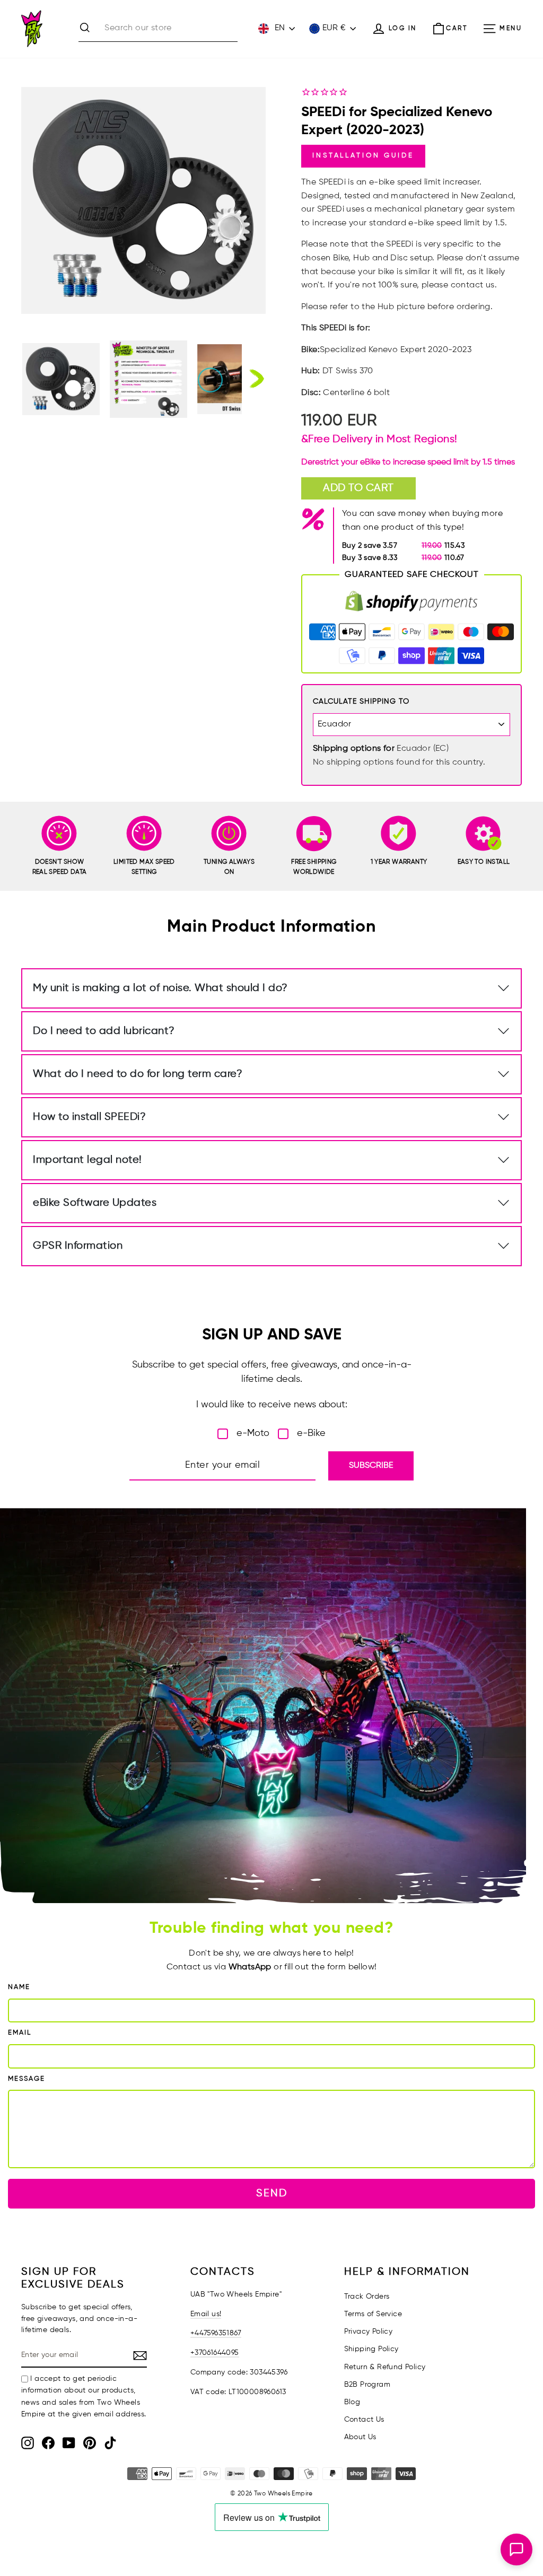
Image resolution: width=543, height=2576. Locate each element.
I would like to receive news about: (272, 1405)
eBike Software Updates (95, 1203)
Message (27, 2079)
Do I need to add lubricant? (104, 1031)
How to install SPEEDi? (89, 1117)
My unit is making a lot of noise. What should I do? (160, 988)
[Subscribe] (140, 2356)
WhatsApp (250, 1967)
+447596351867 (216, 2333)
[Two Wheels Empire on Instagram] (28, 2443)
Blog (352, 2402)
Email (20, 2033)
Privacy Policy (369, 2332)
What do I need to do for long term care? (138, 1074)
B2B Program (367, 2385)
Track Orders (367, 2297)
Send (272, 2193)
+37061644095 (215, 2353)
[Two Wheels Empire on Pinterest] (90, 2443)
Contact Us (364, 2420)
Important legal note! (87, 1160)
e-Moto (253, 1433)
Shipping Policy (371, 2349)
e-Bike (311, 1433)
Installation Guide (363, 156)
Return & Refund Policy (385, 2367)
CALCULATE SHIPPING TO (361, 702)
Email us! (206, 2314)
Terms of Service (373, 2314)
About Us (360, 2437)
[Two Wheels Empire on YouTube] (69, 2443)
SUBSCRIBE (371, 1466)
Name (19, 1987)
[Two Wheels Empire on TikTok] (110, 2443)
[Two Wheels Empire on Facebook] (48, 2443)
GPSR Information (78, 1246)
